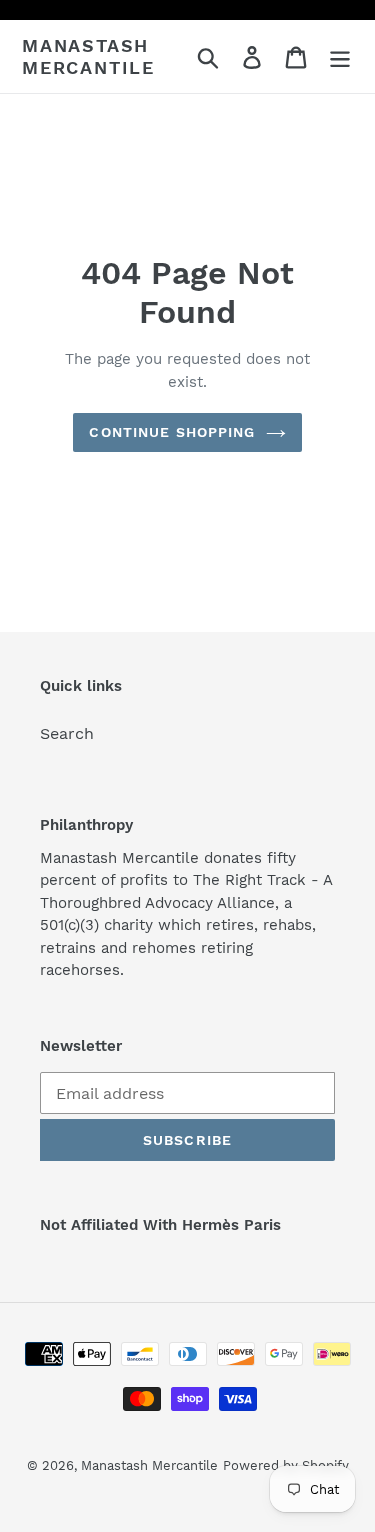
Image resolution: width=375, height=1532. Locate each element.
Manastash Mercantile (88, 56)
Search (67, 733)
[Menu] (340, 56)
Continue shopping (172, 432)
